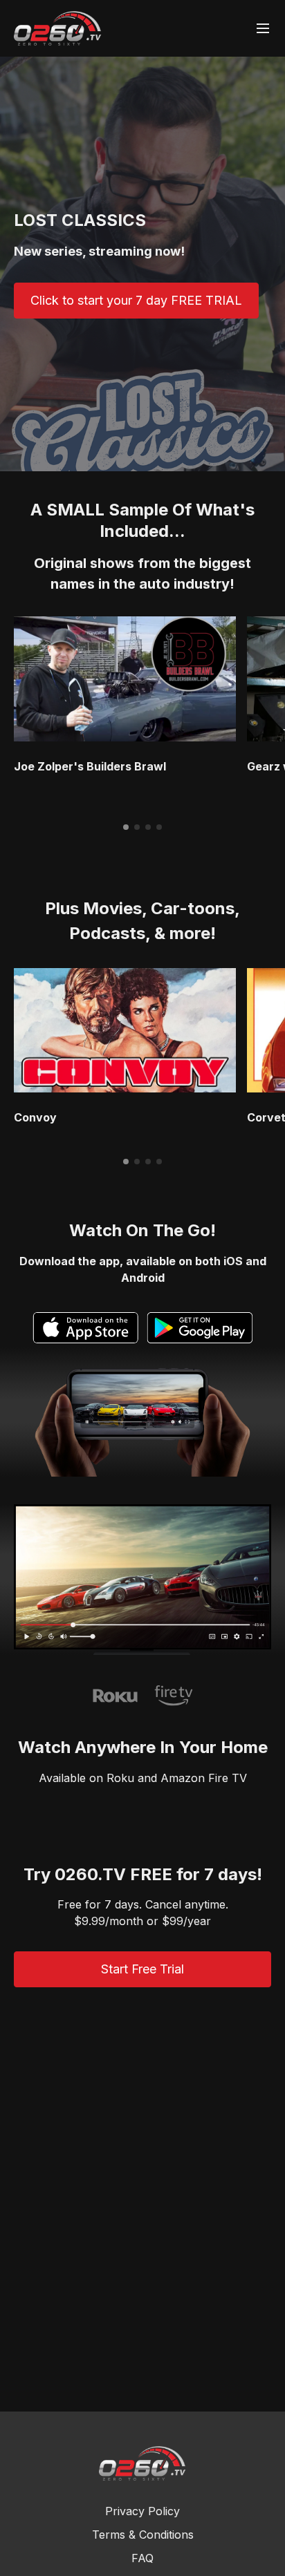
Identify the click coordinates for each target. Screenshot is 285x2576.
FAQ (142, 2558)
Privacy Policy (142, 2511)
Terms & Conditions (143, 2535)
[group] (125, 679)
